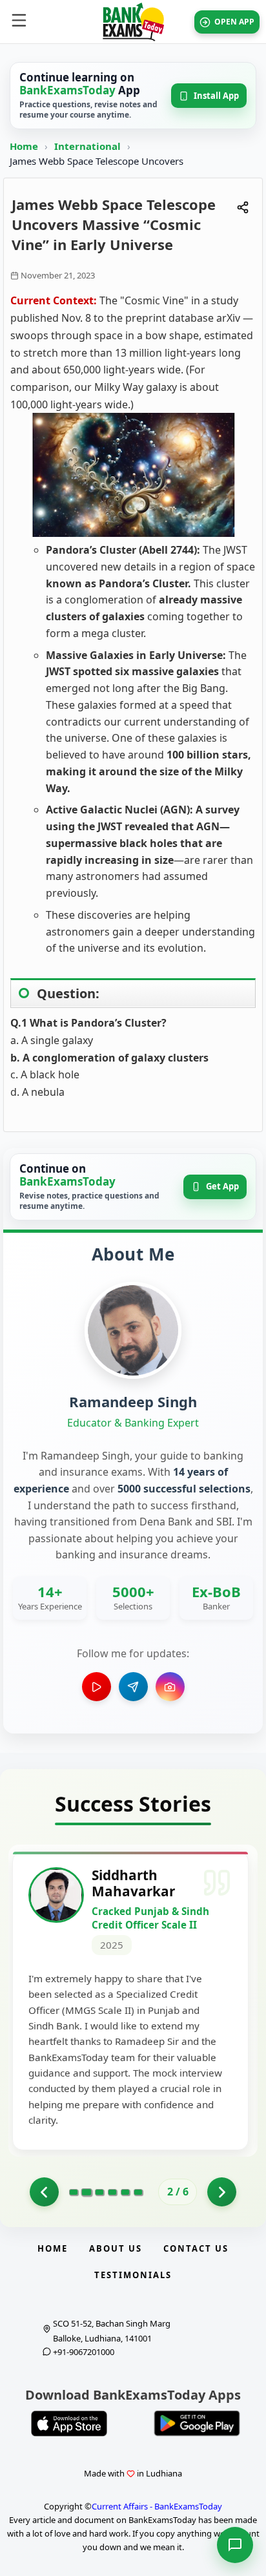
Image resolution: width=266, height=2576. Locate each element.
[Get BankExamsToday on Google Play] (197, 2424)
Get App (222, 1186)
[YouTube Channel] (97, 1687)
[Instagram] (170, 1687)
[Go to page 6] (138, 2192)
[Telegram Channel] (133, 1687)
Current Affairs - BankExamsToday (157, 2506)
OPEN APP (234, 22)
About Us (116, 2248)
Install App (216, 96)
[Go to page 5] (125, 2192)
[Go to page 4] (112, 2192)
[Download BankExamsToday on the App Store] (69, 2424)
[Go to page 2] (86, 2192)
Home (24, 146)
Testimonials (133, 2275)
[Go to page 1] (44, 2192)
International (89, 146)
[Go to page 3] (99, 2192)
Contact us (196, 2248)
